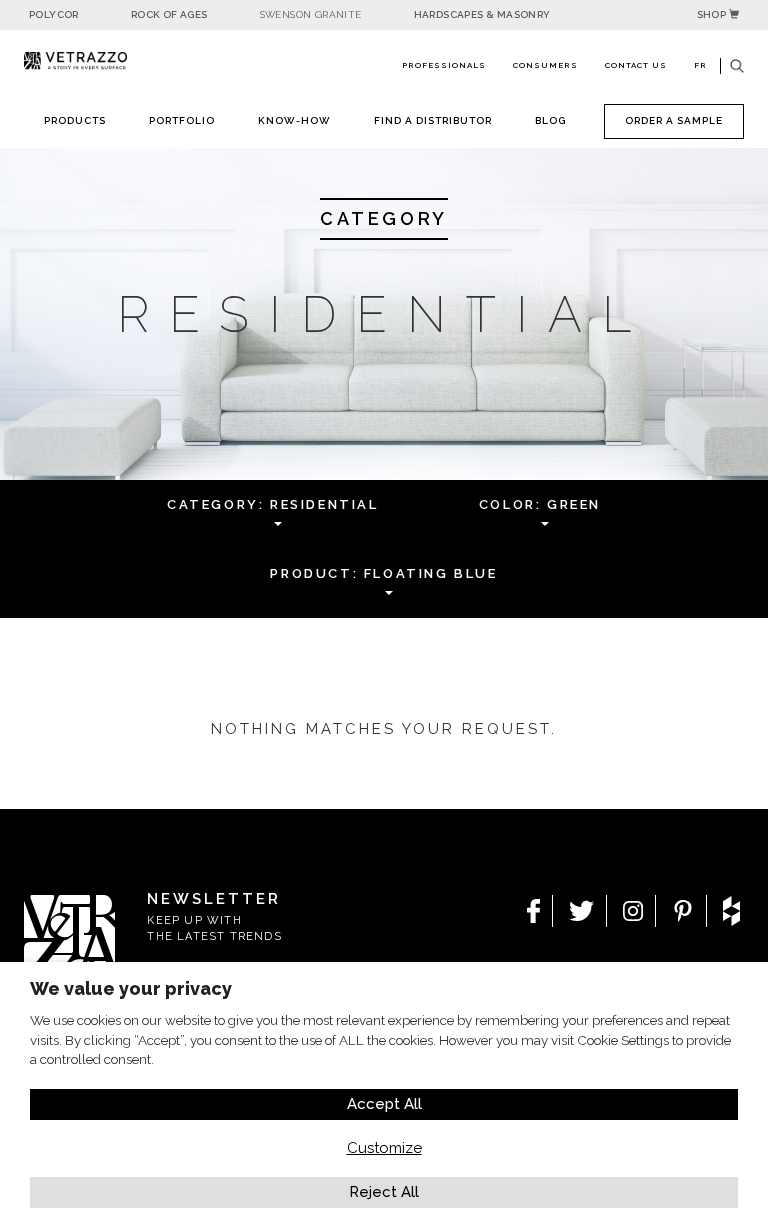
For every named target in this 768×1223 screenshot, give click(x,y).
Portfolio (182, 120)
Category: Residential (273, 504)
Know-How (294, 120)
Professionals (444, 65)
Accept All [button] (384, 1104)
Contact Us (636, 65)
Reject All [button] (384, 1192)
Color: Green (540, 504)
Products (75, 120)
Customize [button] (384, 1148)
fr (700, 65)
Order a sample (674, 120)
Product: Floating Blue (383, 573)
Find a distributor (433, 120)
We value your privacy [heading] (131, 988)
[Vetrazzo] (75, 61)
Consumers (545, 65)
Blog (550, 120)
